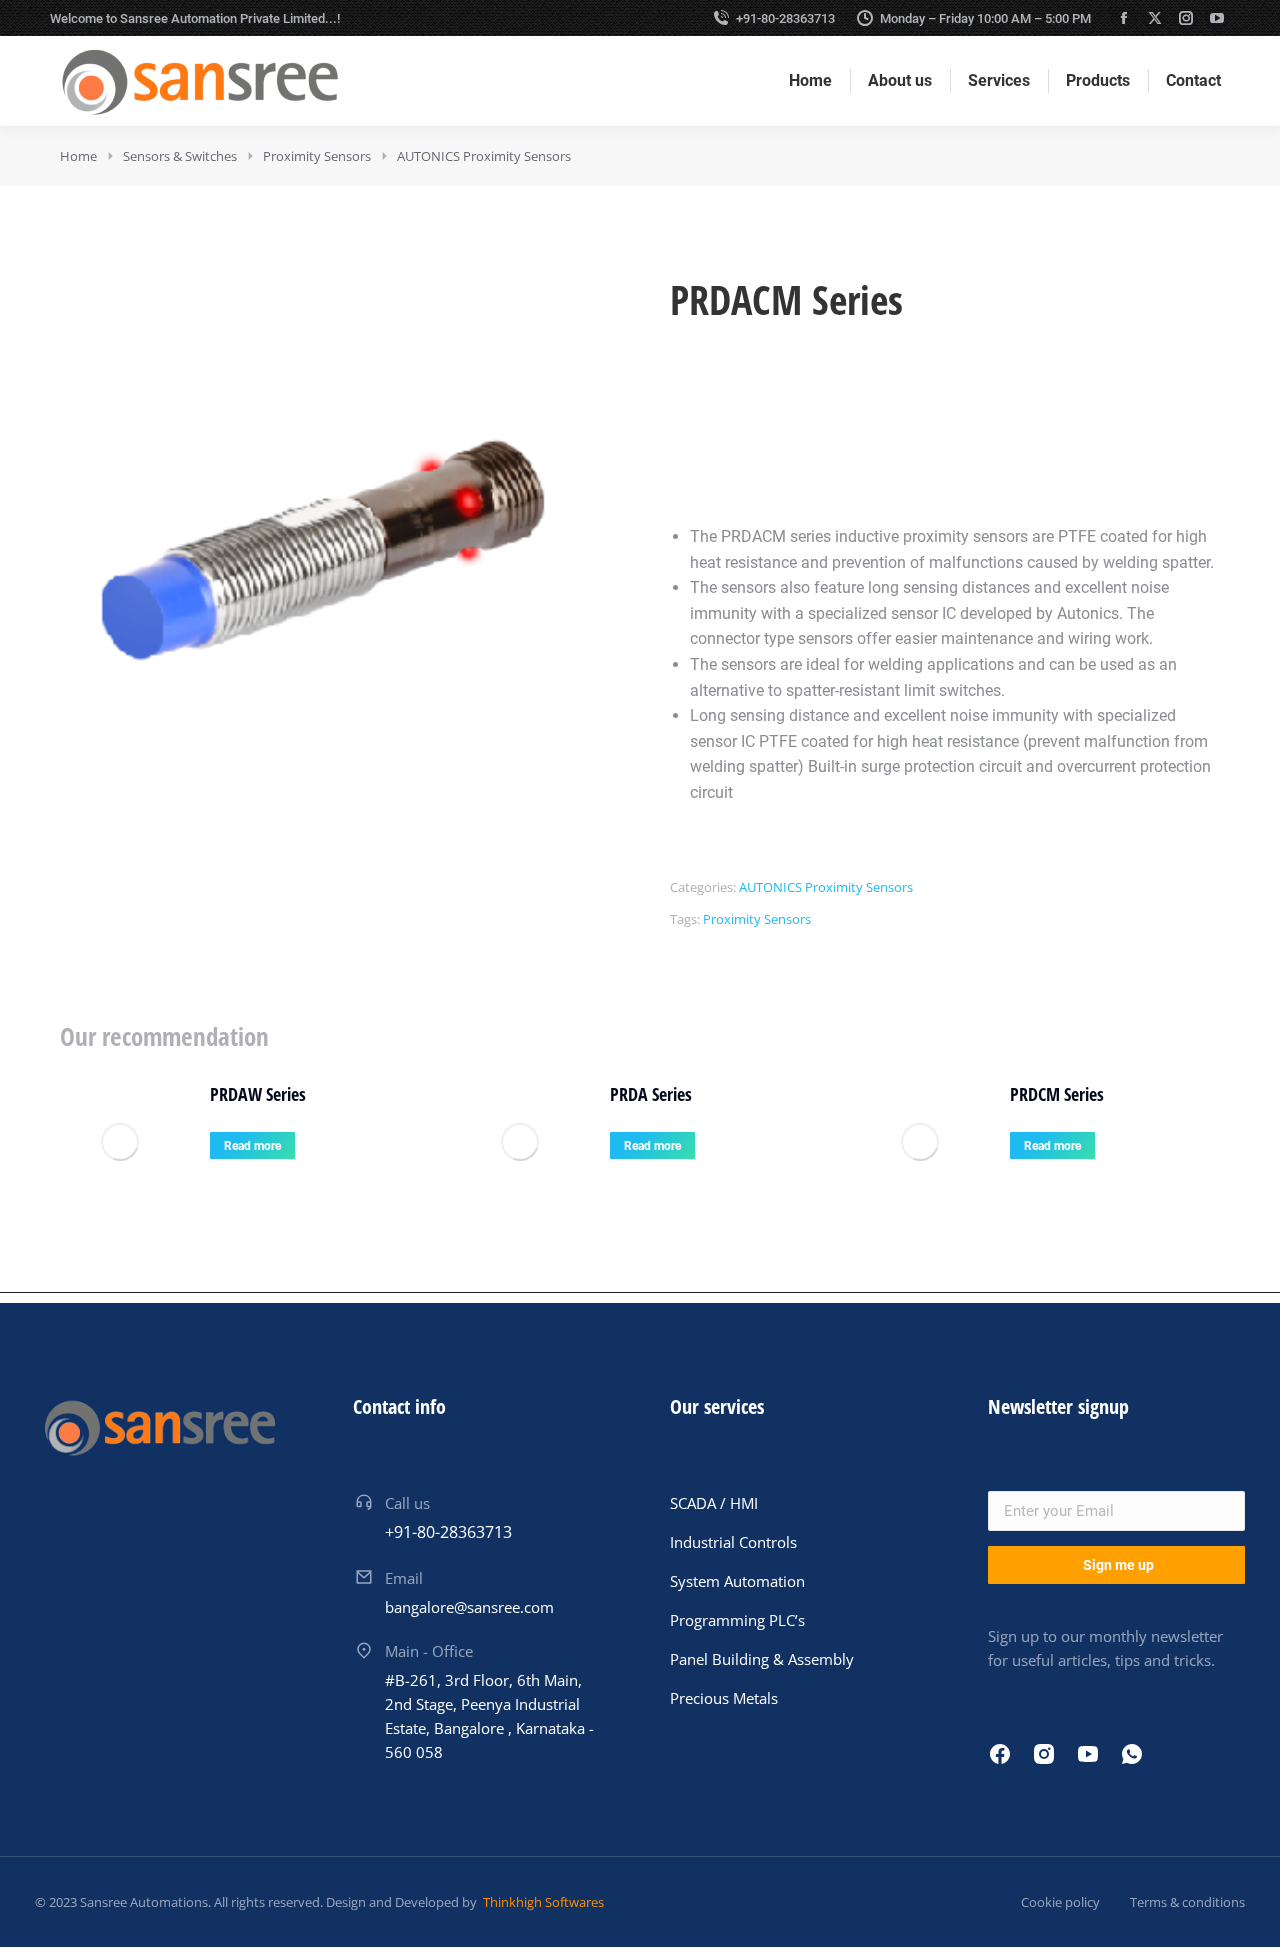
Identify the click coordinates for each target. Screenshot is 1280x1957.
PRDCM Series (1057, 1094)
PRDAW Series (258, 1094)
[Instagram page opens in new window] (1186, 18)
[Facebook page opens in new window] (1124, 18)
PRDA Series (651, 1094)
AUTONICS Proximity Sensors (826, 887)
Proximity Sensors (757, 919)
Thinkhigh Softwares (542, 1902)
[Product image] (120, 1142)
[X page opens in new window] (1155, 18)
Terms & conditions (1187, 1902)
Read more (252, 1146)
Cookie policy (1060, 1902)
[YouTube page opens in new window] (1217, 18)
